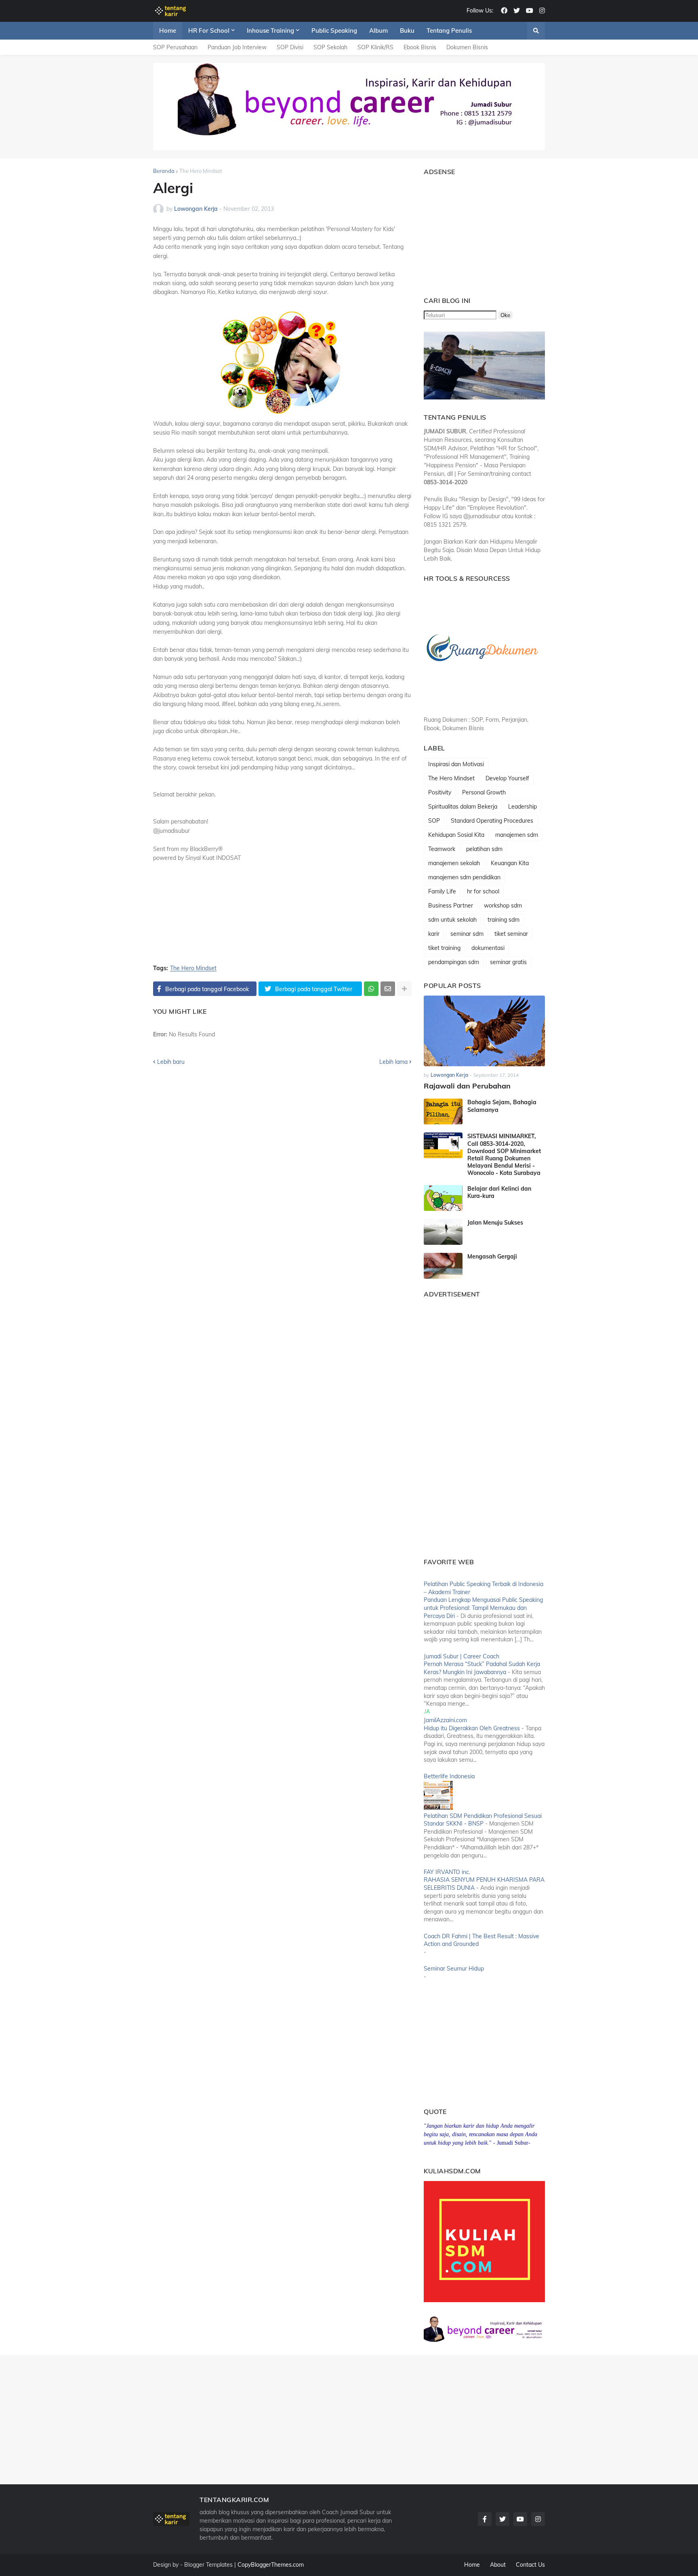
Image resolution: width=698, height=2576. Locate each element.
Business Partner (451, 906)
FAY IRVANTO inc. (447, 1872)
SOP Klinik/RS (375, 47)
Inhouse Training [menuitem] (270, 30)
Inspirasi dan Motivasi (456, 764)
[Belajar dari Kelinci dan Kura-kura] (443, 1198)
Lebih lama (393, 1062)
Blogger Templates (208, 2565)
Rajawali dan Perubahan (467, 1086)
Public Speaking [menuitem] (334, 30)
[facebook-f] (485, 2519)
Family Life (442, 891)
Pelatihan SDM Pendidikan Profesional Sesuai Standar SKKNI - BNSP (483, 1820)
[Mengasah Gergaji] (443, 1266)
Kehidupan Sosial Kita (456, 835)
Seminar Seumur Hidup (454, 1969)
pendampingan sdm (454, 962)
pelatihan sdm (484, 849)
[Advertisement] (474, 232)
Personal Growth (484, 792)
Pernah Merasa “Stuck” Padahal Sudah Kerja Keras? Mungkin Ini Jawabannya (482, 1668)
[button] (536, 31)
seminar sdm (467, 934)
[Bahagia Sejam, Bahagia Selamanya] (443, 1112)
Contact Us (530, 2565)
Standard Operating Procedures (492, 821)
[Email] (388, 989)
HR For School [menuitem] (209, 30)
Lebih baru (171, 1062)
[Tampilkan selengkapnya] (404, 989)
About (498, 2565)
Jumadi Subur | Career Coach (461, 1656)
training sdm (504, 920)
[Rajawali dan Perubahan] (484, 1031)
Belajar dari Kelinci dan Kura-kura (499, 1192)
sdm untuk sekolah (452, 920)
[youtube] (530, 11)
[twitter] (517, 11)
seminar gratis (508, 962)
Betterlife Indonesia (449, 1776)
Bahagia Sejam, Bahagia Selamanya (502, 1106)
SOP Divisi (290, 47)
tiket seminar (511, 934)
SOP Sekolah (330, 47)
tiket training (444, 948)
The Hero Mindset (201, 171)
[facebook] (504, 11)
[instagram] (542, 11)
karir (434, 934)
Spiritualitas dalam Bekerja (463, 807)
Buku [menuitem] (407, 30)
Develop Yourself (507, 778)
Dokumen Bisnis (467, 47)
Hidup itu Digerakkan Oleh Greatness (472, 1728)
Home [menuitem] (168, 30)
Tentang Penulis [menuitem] (449, 30)
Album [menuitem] (378, 30)
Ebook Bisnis (420, 47)
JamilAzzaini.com (445, 1720)
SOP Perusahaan (175, 47)
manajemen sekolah (454, 863)
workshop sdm (503, 906)
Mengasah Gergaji (492, 1256)
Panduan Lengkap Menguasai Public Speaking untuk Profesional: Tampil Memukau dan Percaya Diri (483, 1608)
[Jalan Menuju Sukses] (443, 1232)
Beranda (164, 171)
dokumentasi (488, 948)
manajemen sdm (517, 835)
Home (472, 2565)
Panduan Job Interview (237, 47)
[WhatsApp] (371, 989)
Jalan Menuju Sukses (495, 1223)
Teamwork (442, 849)
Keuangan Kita (510, 863)
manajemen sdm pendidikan (464, 877)
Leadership (522, 807)
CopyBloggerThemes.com (271, 2565)
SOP (434, 821)
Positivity (440, 792)
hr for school (483, 891)
